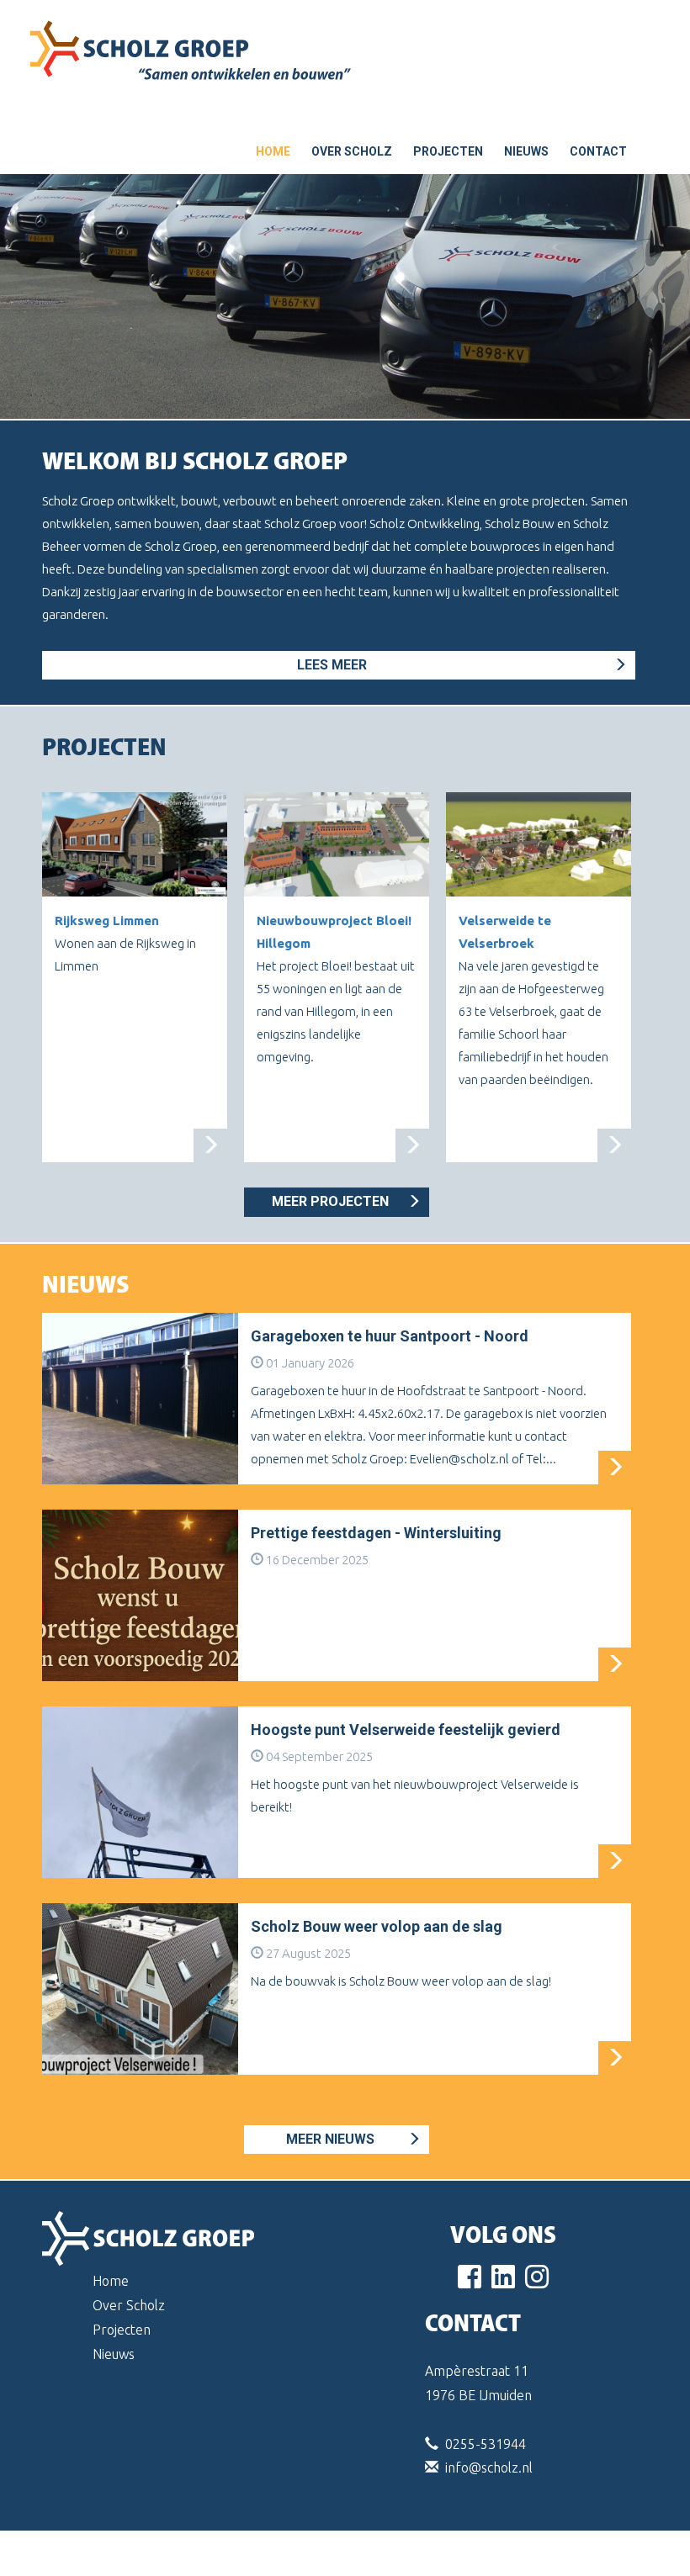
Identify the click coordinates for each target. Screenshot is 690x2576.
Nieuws (526, 151)
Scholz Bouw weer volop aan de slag (377, 1926)
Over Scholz (352, 151)
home (273, 151)
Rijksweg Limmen (107, 920)
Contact (598, 151)
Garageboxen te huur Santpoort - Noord (390, 1336)
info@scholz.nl (489, 2468)
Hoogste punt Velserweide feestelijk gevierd (406, 1730)
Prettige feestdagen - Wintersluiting (376, 1533)
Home (111, 2281)
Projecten (448, 151)
